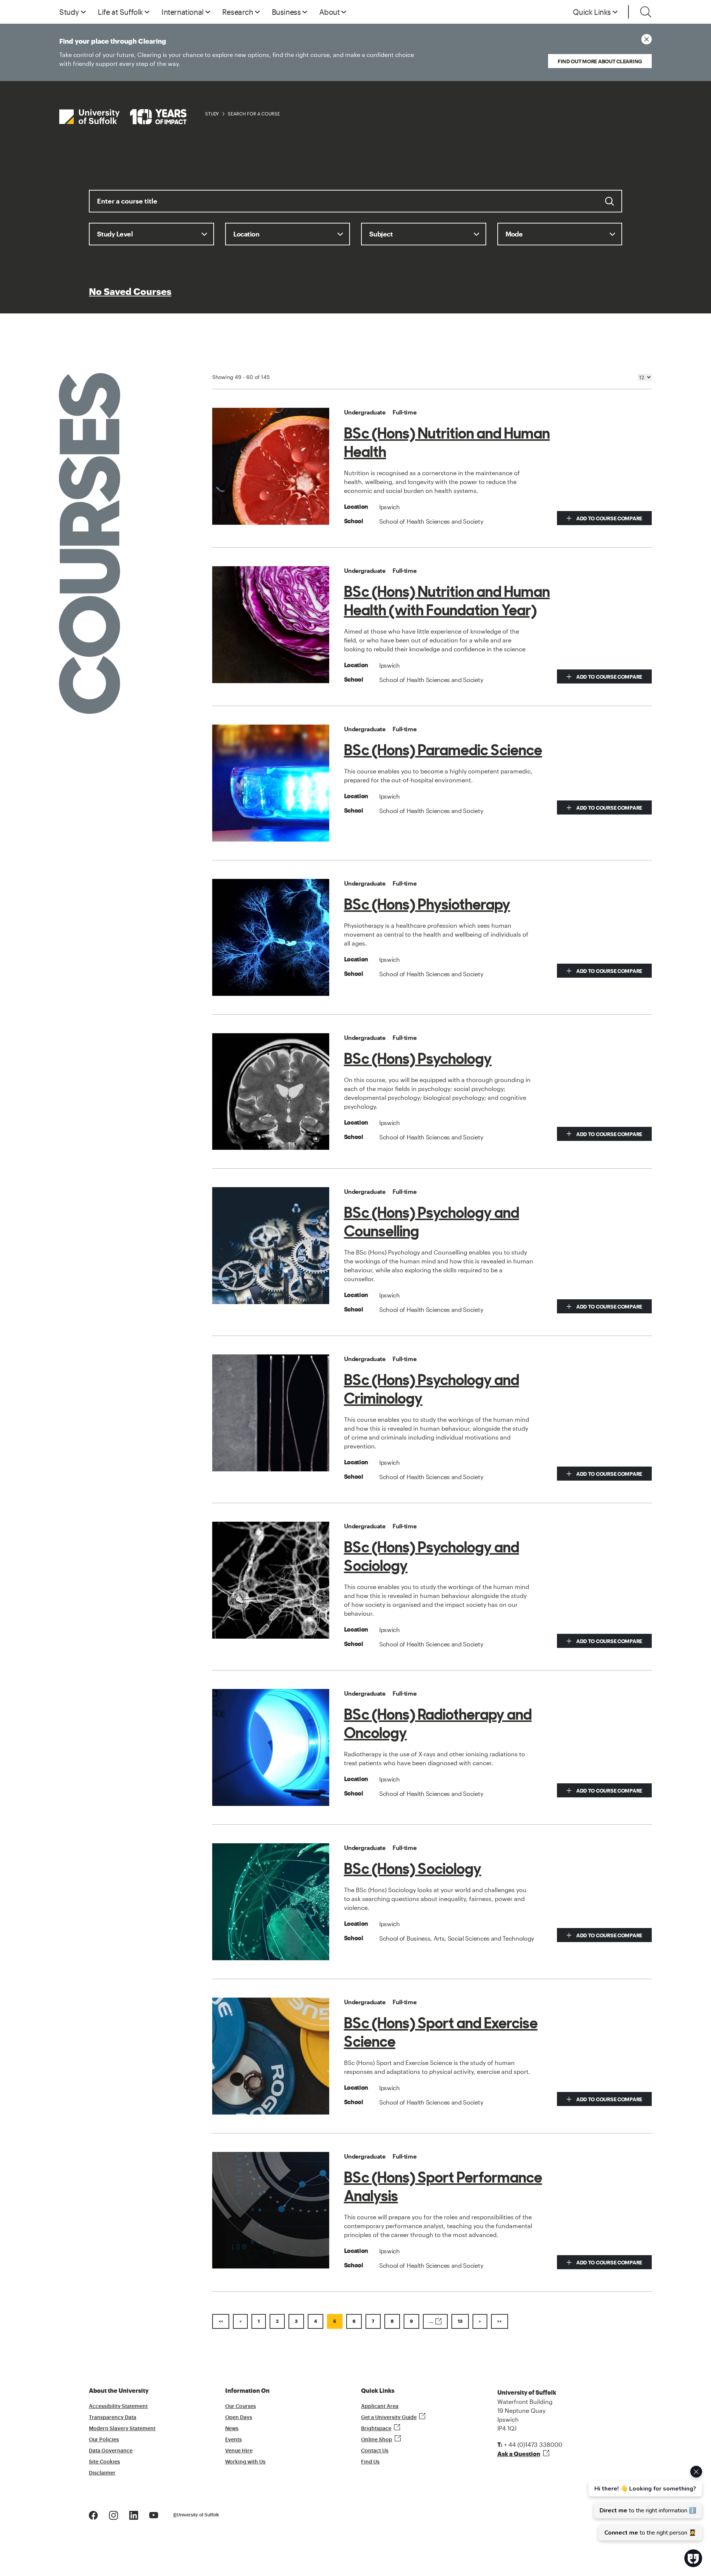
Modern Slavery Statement (122, 2429)
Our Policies (104, 2440)
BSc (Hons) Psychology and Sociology (432, 1556)
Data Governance (111, 2451)
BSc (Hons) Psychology (418, 1059)
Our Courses (241, 2407)
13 (460, 2321)
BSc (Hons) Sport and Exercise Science (441, 2032)
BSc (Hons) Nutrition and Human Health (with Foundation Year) (447, 601)
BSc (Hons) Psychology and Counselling (432, 1222)
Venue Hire (239, 2451)
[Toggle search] (646, 12)
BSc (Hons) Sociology (413, 1869)
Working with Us (245, 2462)
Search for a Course (254, 114)
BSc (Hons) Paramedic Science (443, 750)
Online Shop (377, 2440)
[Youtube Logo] (154, 2514)
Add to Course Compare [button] (609, 518)
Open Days (239, 2418)
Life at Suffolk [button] (120, 12)
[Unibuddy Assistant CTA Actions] (644, 2503)
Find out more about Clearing (600, 61)
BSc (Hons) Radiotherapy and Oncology (438, 1724)
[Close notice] (647, 39)
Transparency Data (113, 2418)
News (232, 2429)
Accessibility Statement (118, 2407)
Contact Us (375, 2451)
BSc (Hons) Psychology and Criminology (432, 1389)
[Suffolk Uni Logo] (123, 117)
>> (500, 2321)
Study (212, 114)
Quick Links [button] (592, 12)
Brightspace (376, 2429)
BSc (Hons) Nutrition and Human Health (447, 443)
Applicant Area (380, 2407)
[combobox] (355, 206)
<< (221, 2321)
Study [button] (69, 12)
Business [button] (286, 12)
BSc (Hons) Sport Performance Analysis (443, 2187)
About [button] (329, 12)
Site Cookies (104, 2462)
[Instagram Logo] (114, 2514)
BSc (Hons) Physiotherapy (427, 904)
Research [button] (238, 12)
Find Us (370, 2462)
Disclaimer (102, 2473)
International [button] (183, 12)
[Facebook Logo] (93, 2514)
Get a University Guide (389, 2418)
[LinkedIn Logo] (134, 2514)
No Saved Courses (130, 292)
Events (233, 2440)
